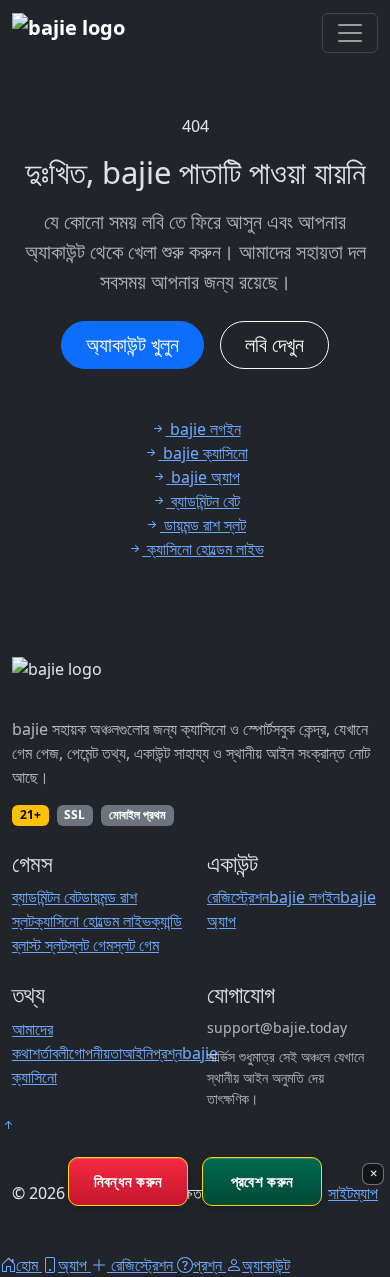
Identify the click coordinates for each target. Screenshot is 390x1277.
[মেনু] (350, 33)
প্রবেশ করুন (262, 1181)
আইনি (137, 1053)
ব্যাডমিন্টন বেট (46, 897)
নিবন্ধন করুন (128, 1181)
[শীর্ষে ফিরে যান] (8, 1125)
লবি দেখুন (274, 344)
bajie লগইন (304, 897)
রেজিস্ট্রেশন (238, 897)
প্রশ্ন (167, 1053)
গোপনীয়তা (95, 1053)
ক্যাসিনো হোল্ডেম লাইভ (92, 921)
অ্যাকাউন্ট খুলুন (132, 344)
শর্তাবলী (50, 1053)
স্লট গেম (90, 945)
